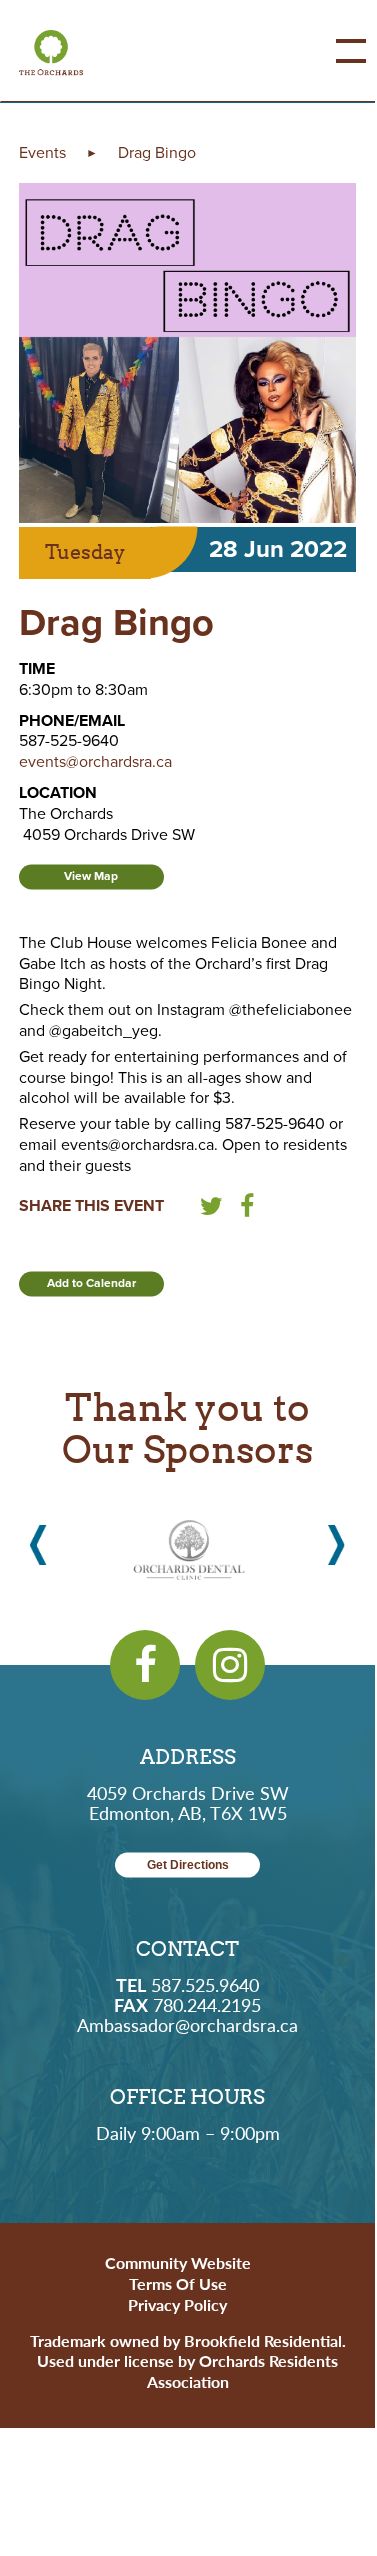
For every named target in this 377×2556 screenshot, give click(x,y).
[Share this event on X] (211, 1210)
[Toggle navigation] (336, 51)
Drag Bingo (157, 153)
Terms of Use (178, 2283)
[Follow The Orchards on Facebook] (145, 1665)
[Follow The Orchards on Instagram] (230, 1665)
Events (42, 153)
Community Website (178, 2262)
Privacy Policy (177, 2304)
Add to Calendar (91, 1283)
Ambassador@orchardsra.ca (187, 2024)
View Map (91, 876)
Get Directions (188, 1865)
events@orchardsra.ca (95, 762)
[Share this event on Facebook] (247, 1210)
